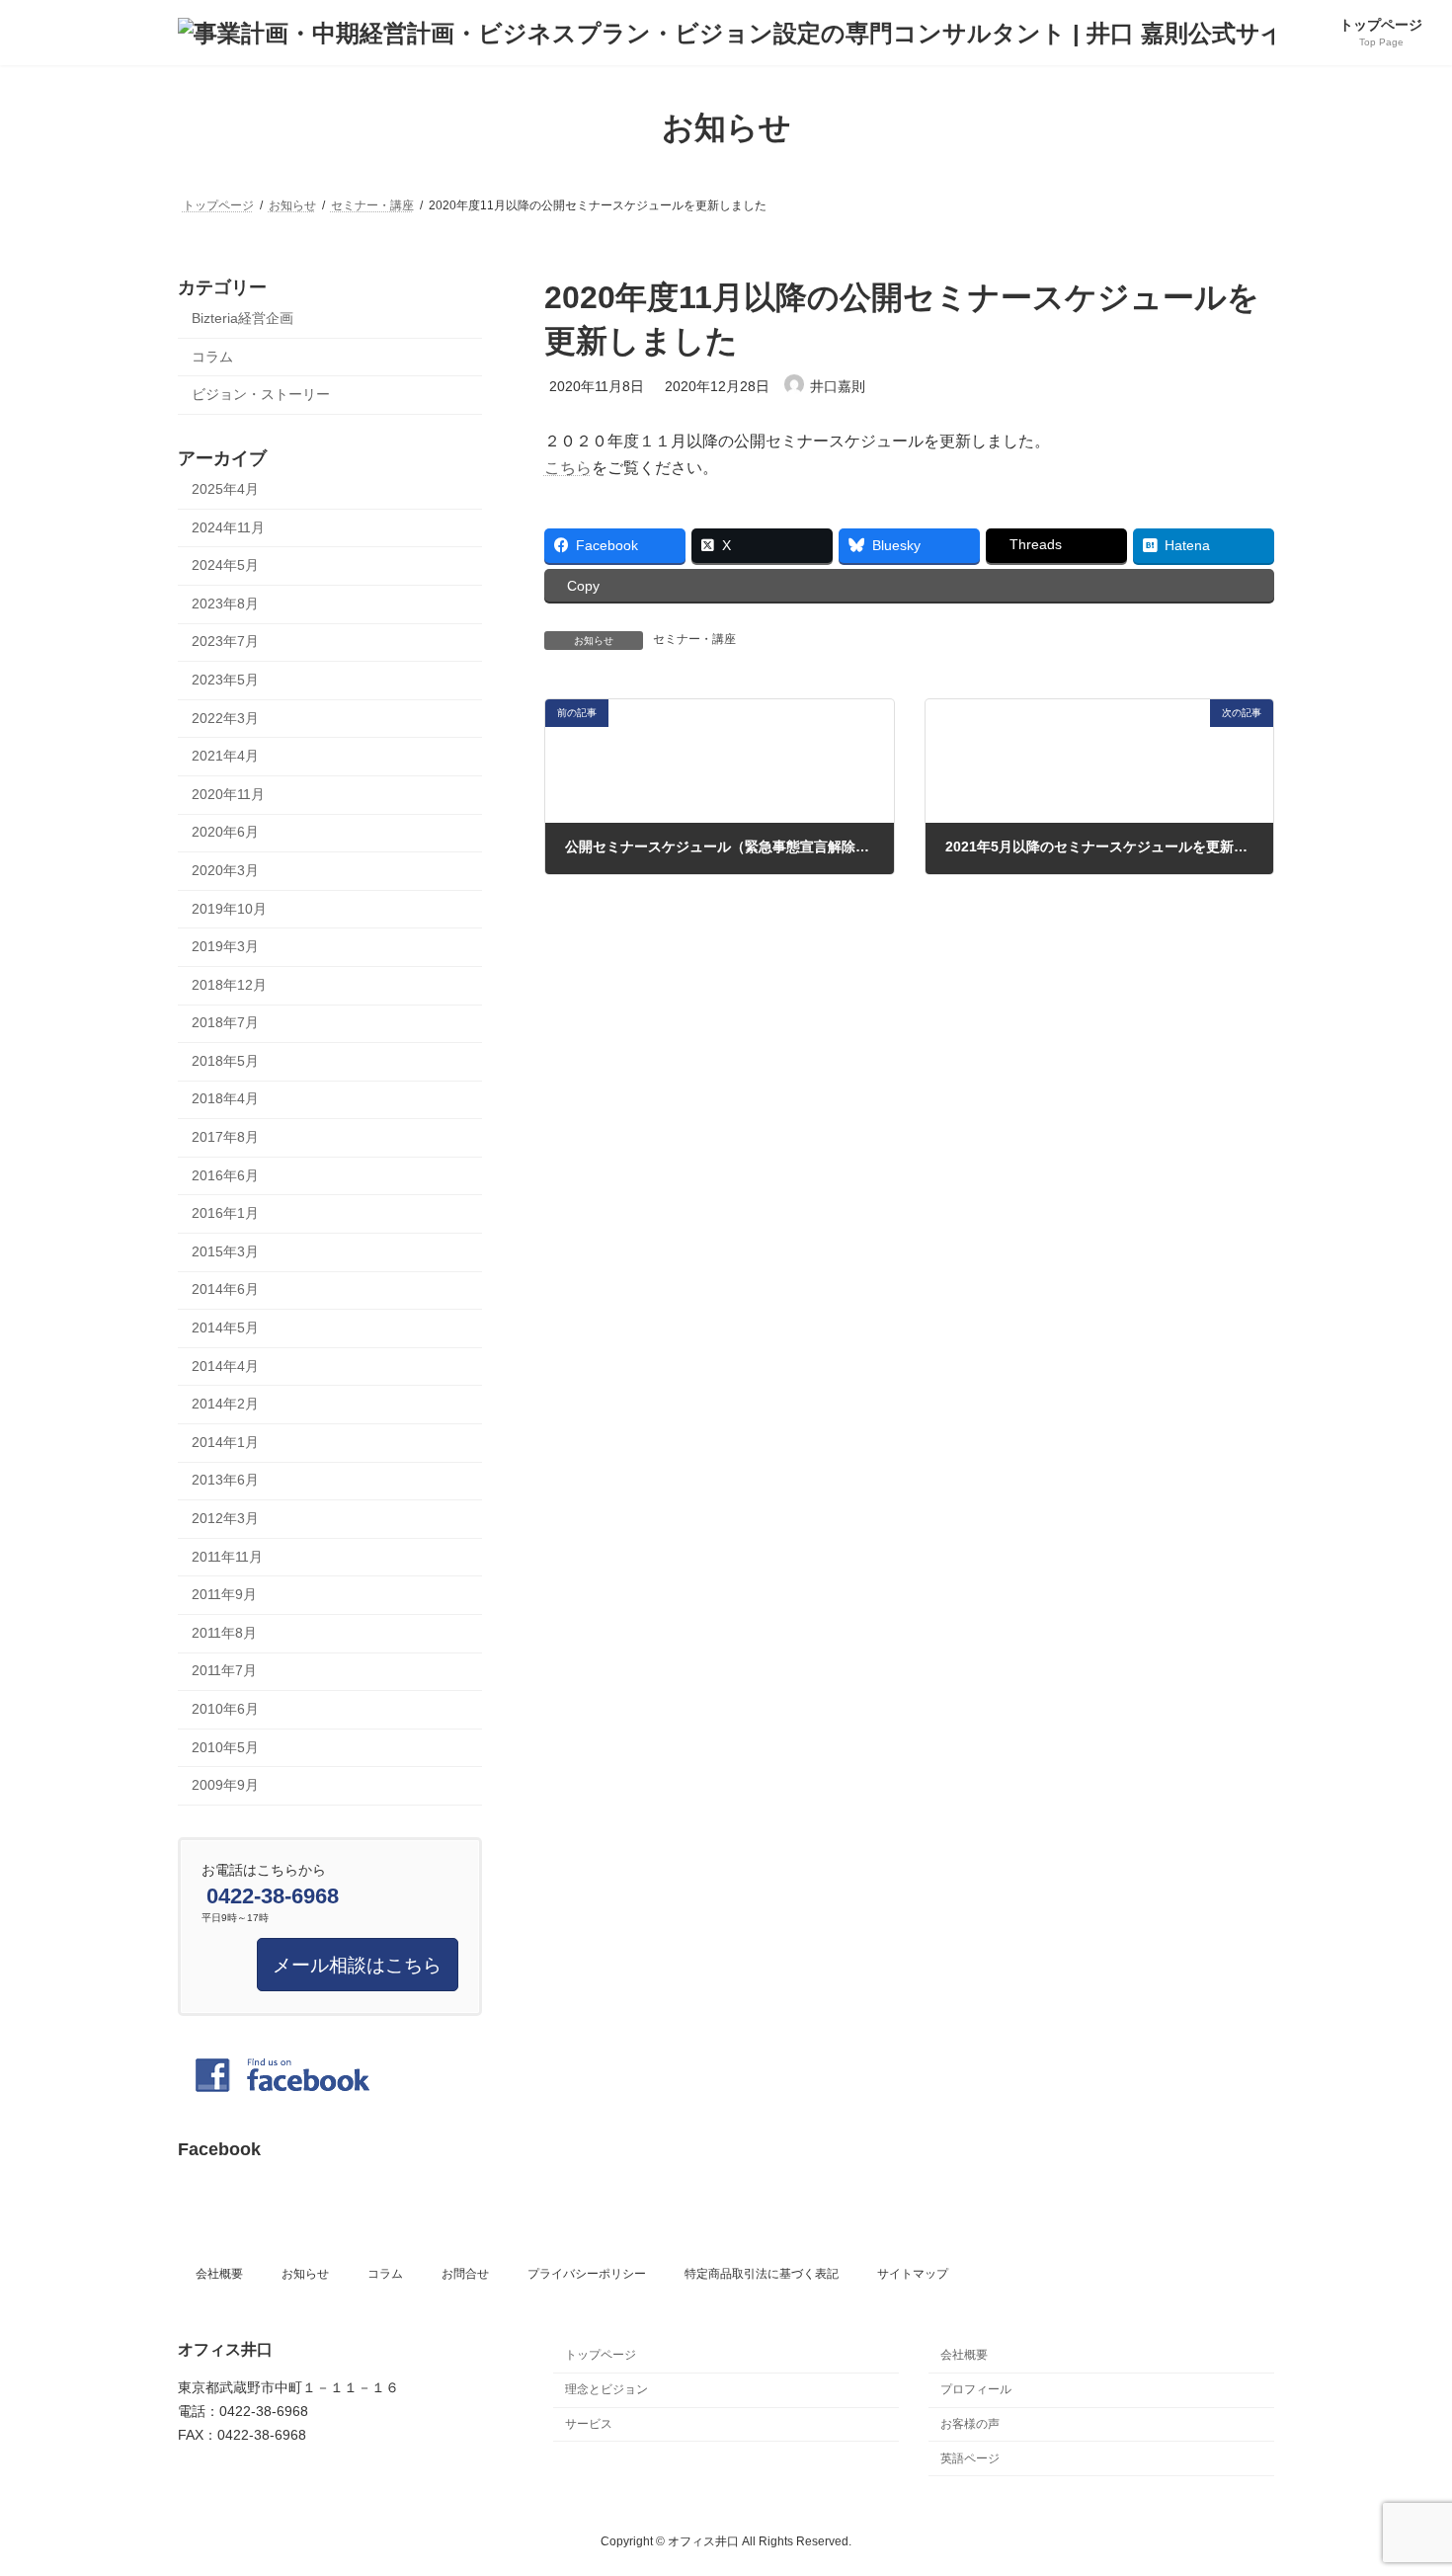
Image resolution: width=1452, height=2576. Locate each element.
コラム (212, 356)
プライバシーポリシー (587, 2274)
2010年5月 (225, 1746)
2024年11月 (228, 526)
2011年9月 (224, 1594)
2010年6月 (225, 1709)
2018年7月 (225, 1022)
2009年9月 (225, 1785)
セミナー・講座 (694, 639)
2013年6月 (225, 1480)
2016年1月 (225, 1213)
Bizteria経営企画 (242, 318)
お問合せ (465, 2274)
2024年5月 (225, 565)
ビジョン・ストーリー (261, 394)
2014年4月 (225, 1365)
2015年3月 (225, 1250)
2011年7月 (224, 1670)
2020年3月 (225, 870)
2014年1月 (225, 1441)
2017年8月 (225, 1137)
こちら (568, 468)
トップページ (601, 2355)
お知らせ (305, 2274)
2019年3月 (225, 946)
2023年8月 (225, 603)
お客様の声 (970, 2424)
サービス (589, 2424)
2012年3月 (225, 1518)
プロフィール (976, 2389)
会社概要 (219, 2274)
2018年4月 (225, 1098)
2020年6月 (225, 832)
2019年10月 (229, 908)
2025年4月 (225, 489)
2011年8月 (224, 1632)
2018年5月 (225, 1060)
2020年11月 (228, 793)
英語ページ (970, 2458)
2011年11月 (227, 1556)
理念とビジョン (606, 2389)
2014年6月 (225, 1289)
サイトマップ (913, 2274)
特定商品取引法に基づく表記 (762, 2274)
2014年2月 (225, 1404)
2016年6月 (225, 1174)
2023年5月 (225, 680)
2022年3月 (225, 717)
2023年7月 (225, 641)
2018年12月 (229, 984)
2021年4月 (225, 756)
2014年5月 (225, 1328)
